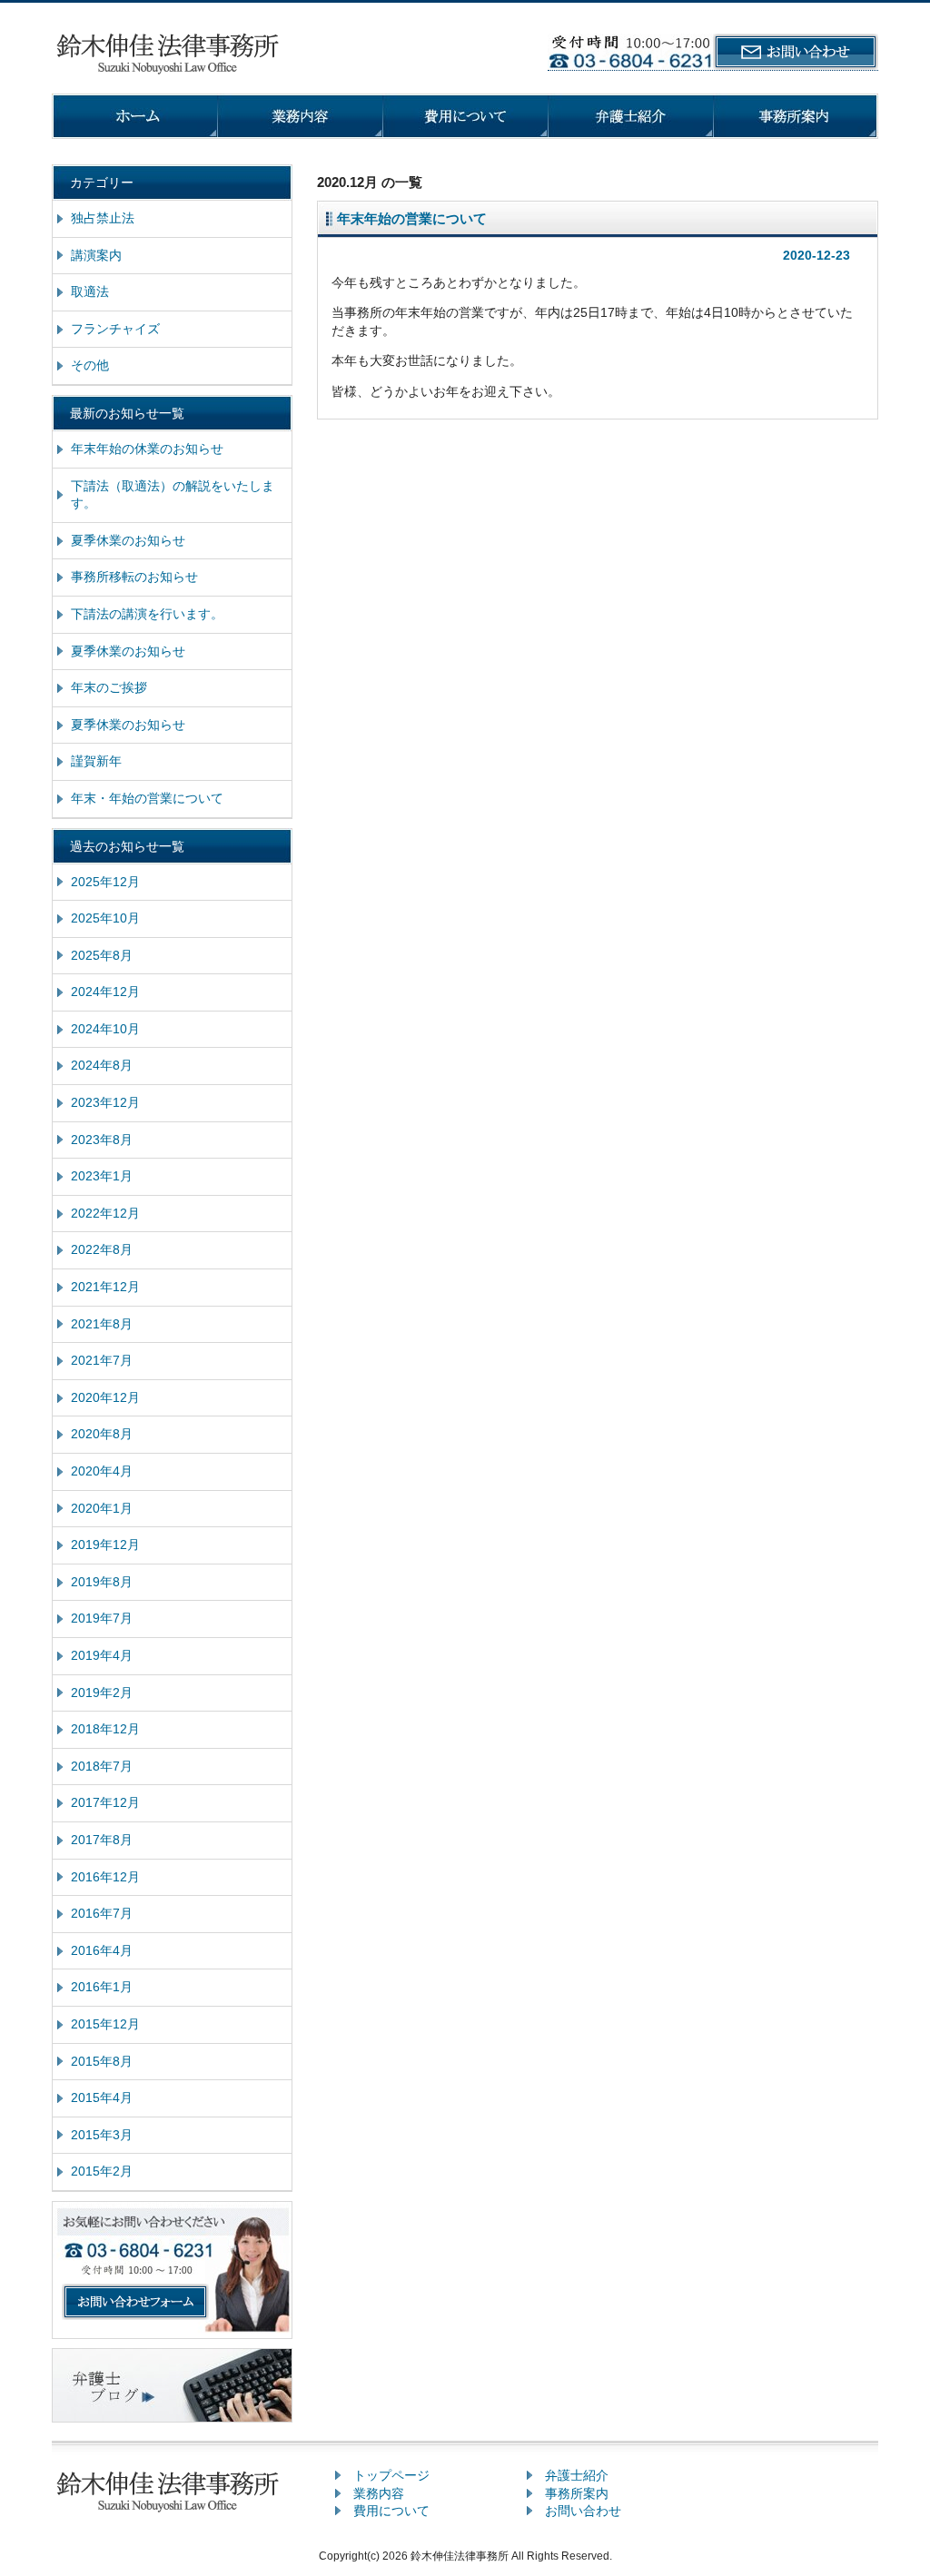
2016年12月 (105, 1877)
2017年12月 (105, 1802)
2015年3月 (102, 2135)
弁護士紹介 (577, 2475)
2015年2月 (102, 2171)
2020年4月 (102, 1471)
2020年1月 (102, 1508)
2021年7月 (102, 1360)
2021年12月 (105, 1287)
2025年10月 (105, 918)
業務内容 (379, 2493)
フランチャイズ (115, 329)
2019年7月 (102, 1618)
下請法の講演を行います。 (147, 614)
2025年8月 (102, 955)
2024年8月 (102, 1065)
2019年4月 (102, 1655)
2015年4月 (102, 2097)
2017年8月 (102, 1840)
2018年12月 (105, 1729)
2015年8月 (102, 2061)
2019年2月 (102, 1693)
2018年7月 (102, 1766)
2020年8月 (102, 1434)
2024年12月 (105, 992)
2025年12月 (105, 882)
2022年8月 (102, 1249)
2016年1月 (102, 1987)
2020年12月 (105, 1397)
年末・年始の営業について (147, 798)
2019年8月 (102, 1582)
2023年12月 (105, 1102)
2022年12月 (105, 1213)
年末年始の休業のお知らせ (147, 449)
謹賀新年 (96, 761)
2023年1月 (102, 1176)
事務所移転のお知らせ (134, 577)
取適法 (90, 291)
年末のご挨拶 (109, 687)
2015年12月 (105, 2024)
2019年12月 (105, 1545)
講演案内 (96, 255)
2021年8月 (102, 1324)
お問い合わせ (583, 2511)
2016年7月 (102, 1913)
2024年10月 (105, 1029)
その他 (90, 365)
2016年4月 (102, 1950)
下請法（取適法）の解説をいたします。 (173, 495)
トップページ (391, 2475)
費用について (391, 2511)
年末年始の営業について (412, 218)
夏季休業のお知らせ (128, 540)
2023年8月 (102, 1140)
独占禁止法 (103, 218)
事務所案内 (577, 2493)
